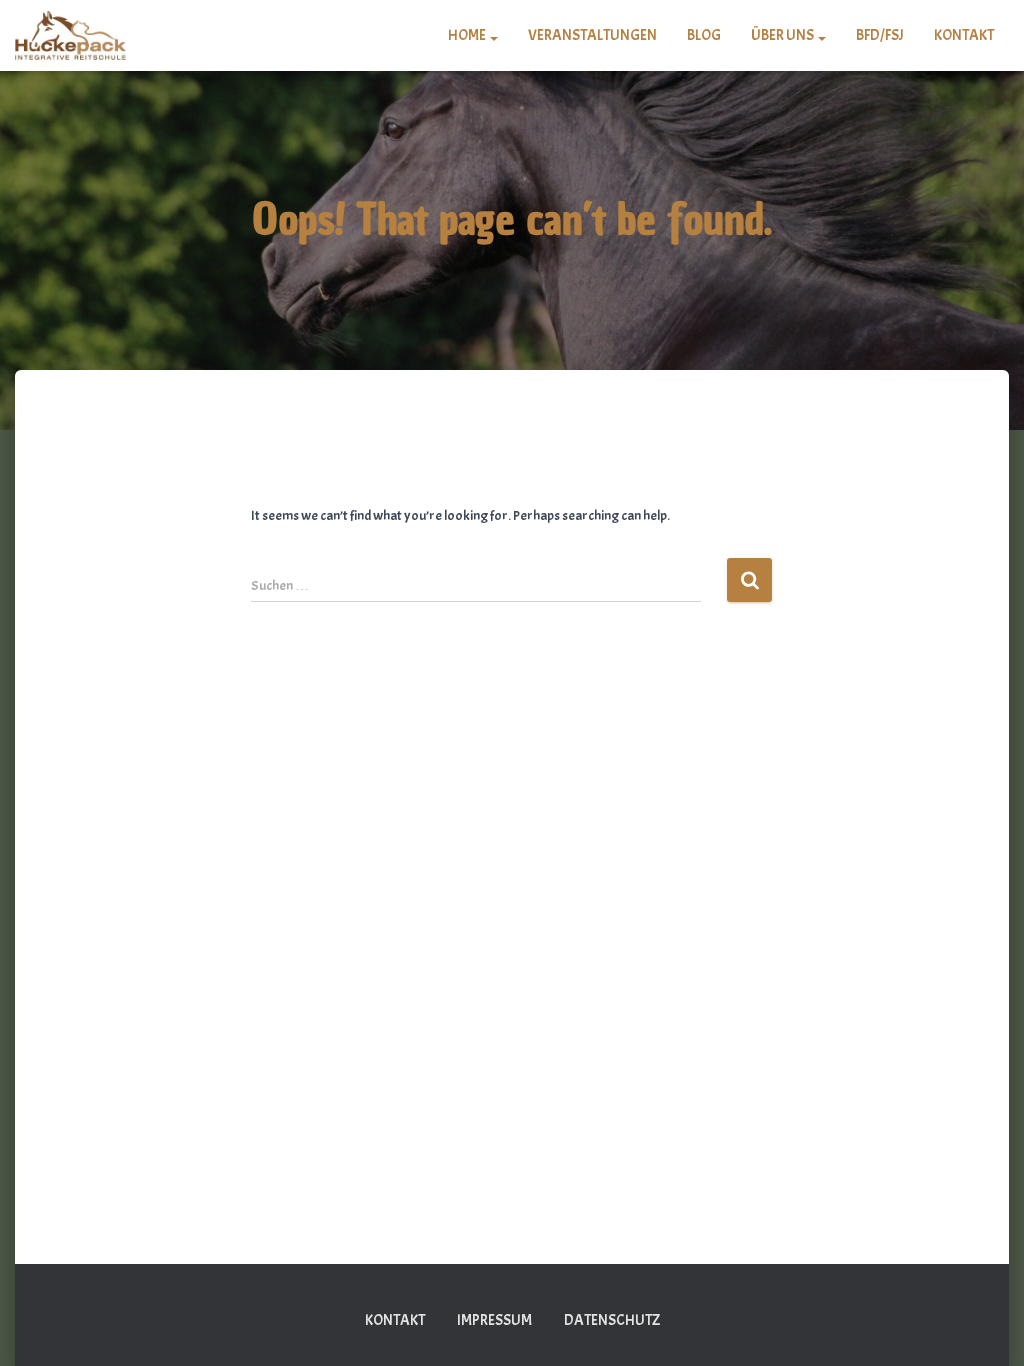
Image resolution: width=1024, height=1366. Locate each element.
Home (468, 35)
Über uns (783, 35)
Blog (704, 35)
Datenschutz (612, 1320)
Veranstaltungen (592, 35)
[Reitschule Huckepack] (70, 36)
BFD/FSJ (880, 35)
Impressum (494, 1320)
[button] (493, 35)
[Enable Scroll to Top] (984, 1326)
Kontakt (964, 35)
